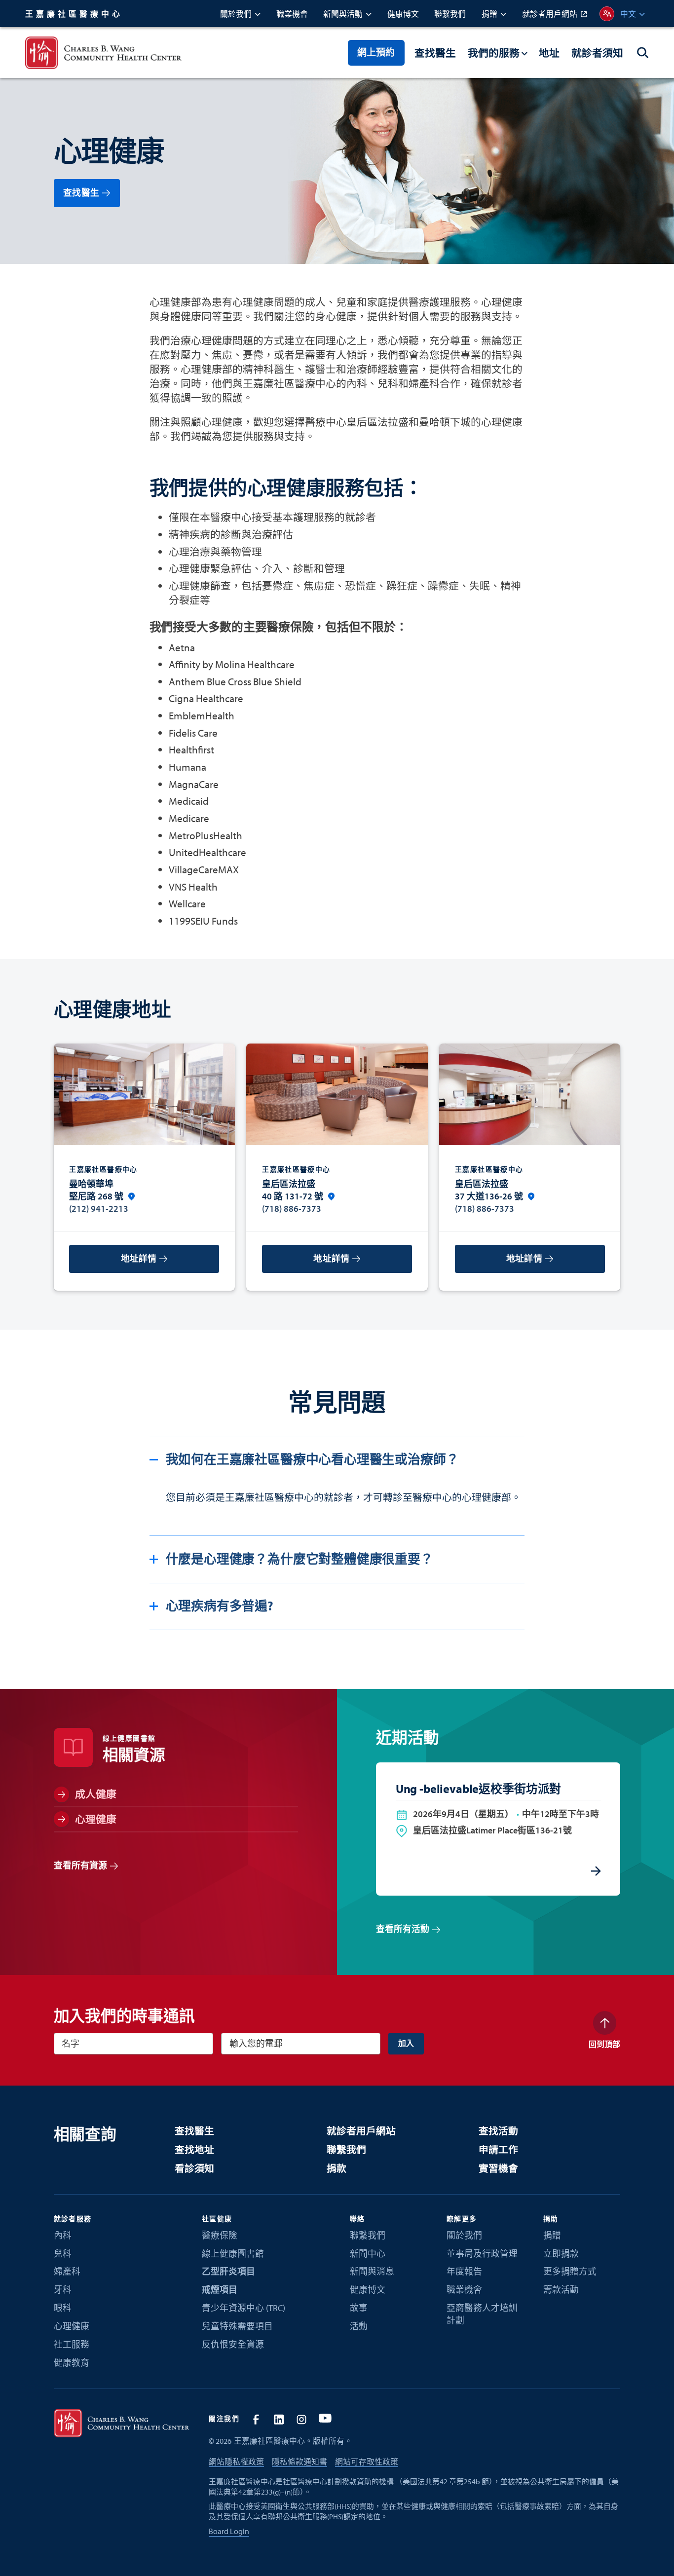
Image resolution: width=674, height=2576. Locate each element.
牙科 (63, 2290)
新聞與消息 (372, 2271)
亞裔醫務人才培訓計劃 (482, 2314)
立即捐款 (561, 2254)
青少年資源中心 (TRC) (243, 2308)
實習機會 (498, 2168)
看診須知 (194, 2168)
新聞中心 (368, 2254)
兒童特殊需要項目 (237, 2326)
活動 (359, 2326)
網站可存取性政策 (367, 2462)
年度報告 (464, 2271)
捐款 (337, 2168)
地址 (549, 53)
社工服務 (72, 2344)
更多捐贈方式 (570, 2271)
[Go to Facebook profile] (256, 2419)
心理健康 (72, 2326)
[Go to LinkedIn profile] (279, 2419)
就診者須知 (597, 53)
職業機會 (464, 2290)
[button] (240, 14)
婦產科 (67, 2271)
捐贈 (552, 2235)
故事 (359, 2308)
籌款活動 (561, 2290)
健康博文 (368, 2290)
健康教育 (72, 2363)
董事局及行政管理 (482, 2254)
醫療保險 (220, 2235)
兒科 (63, 2254)
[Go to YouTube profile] (325, 2419)
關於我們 (464, 2235)
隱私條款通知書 (300, 2462)
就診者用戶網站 (361, 2131)
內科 (63, 2235)
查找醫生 (435, 53)
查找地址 (194, 2149)
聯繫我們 (346, 2149)
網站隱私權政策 (236, 2462)
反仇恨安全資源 (233, 2344)
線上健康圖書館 (233, 2254)
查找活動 (498, 2131)
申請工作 (498, 2149)
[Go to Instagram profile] (302, 2419)
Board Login (229, 2531)
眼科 (63, 2308)
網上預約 (376, 52)
